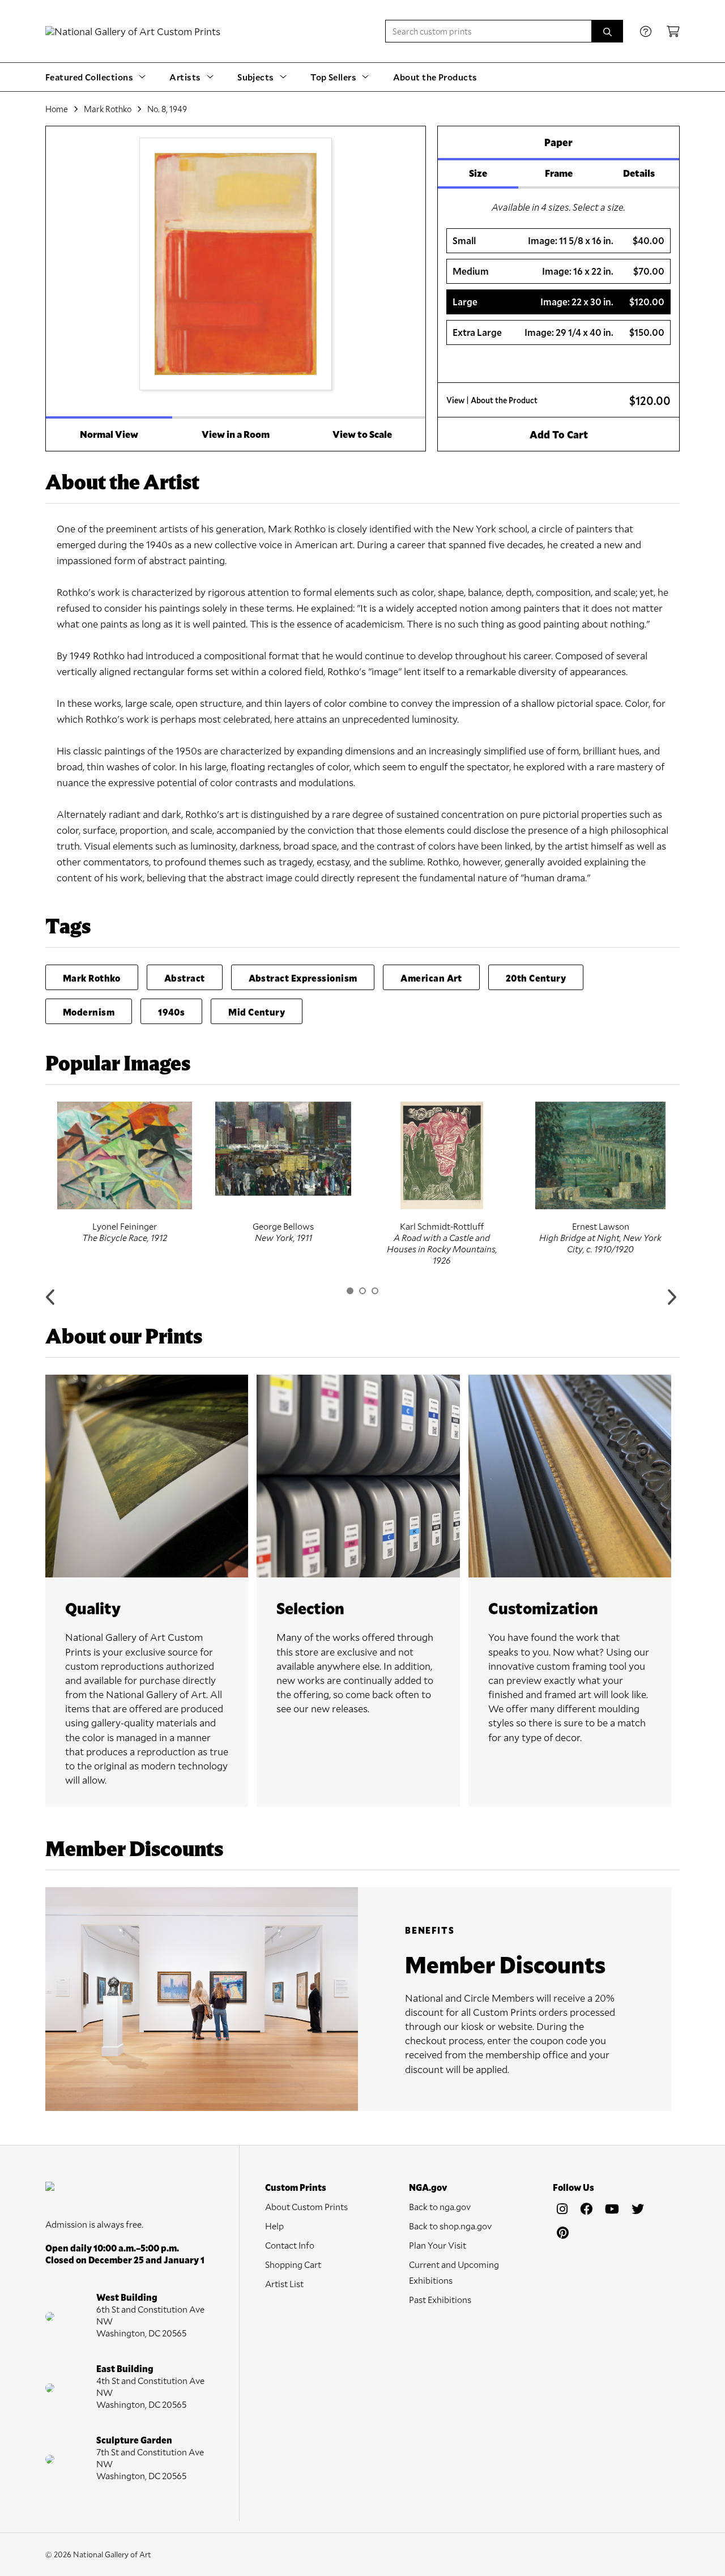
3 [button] (375, 1291)
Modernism (89, 1012)
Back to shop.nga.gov (450, 2226)
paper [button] (558, 142)
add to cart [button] (559, 434)
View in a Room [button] (236, 434)
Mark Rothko (108, 109)
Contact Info (290, 2245)
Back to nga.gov (440, 2206)
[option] (125, 1172)
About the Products (435, 77)
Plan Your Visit (438, 2245)
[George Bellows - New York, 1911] (283, 1149)
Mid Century (257, 1012)
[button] (558, 241)
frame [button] (559, 173)
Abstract (185, 978)
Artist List (284, 2283)
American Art (431, 978)
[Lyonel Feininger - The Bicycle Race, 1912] (125, 1155)
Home (57, 109)
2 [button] (362, 1291)
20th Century (536, 978)
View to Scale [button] (362, 434)
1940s (171, 1012)
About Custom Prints (306, 2206)
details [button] (639, 173)
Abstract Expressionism (303, 978)
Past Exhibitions (440, 2299)
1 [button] (350, 1291)
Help (274, 2226)
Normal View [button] (109, 434)
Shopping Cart (293, 2264)
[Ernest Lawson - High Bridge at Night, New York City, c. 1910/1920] (600, 1155)
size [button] (478, 173)
